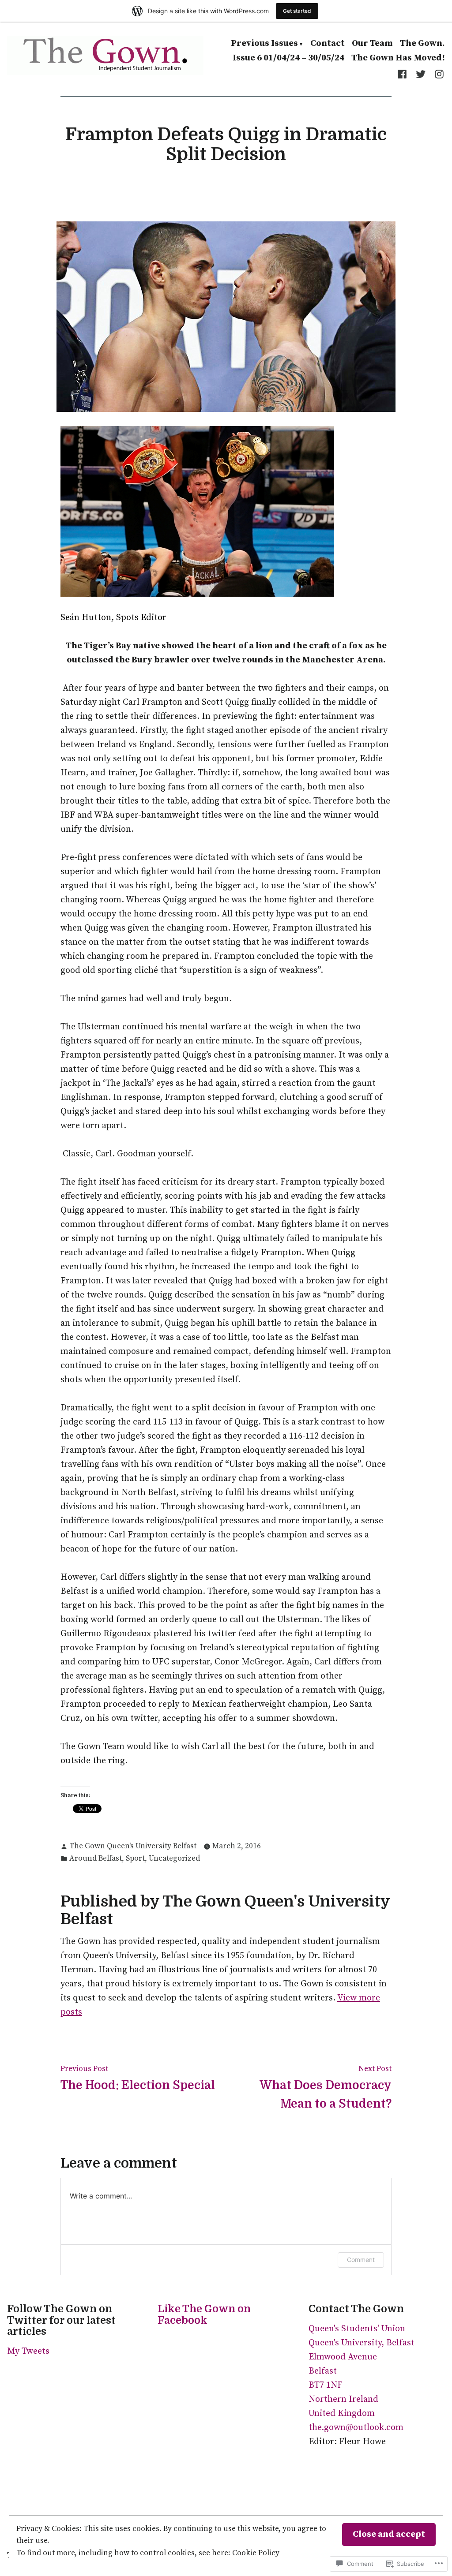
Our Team (372, 44)
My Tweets (28, 2351)
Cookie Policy (256, 2553)
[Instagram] (437, 74)
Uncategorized (174, 1858)
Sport (135, 1858)
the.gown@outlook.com (356, 2428)
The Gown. (422, 44)
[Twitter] (421, 74)
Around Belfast (96, 1858)
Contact (328, 44)
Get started (297, 11)
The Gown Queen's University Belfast (133, 1846)
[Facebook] (404, 74)
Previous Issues (264, 44)
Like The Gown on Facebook (204, 2315)
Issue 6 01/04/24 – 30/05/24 (288, 58)
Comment (361, 2260)
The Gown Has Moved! (398, 58)
